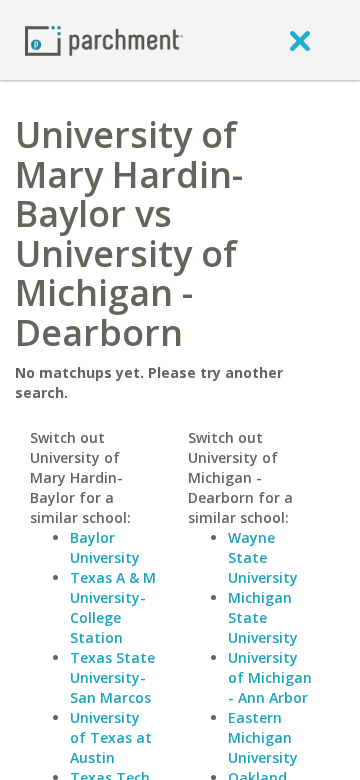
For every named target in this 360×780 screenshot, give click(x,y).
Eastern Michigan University (263, 737)
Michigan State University (263, 617)
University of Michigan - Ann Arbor (270, 677)
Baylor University (105, 547)
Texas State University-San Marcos (112, 677)
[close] (300, 40)
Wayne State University (263, 557)
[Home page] (104, 39)
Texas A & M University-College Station (113, 607)
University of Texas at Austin (111, 737)
